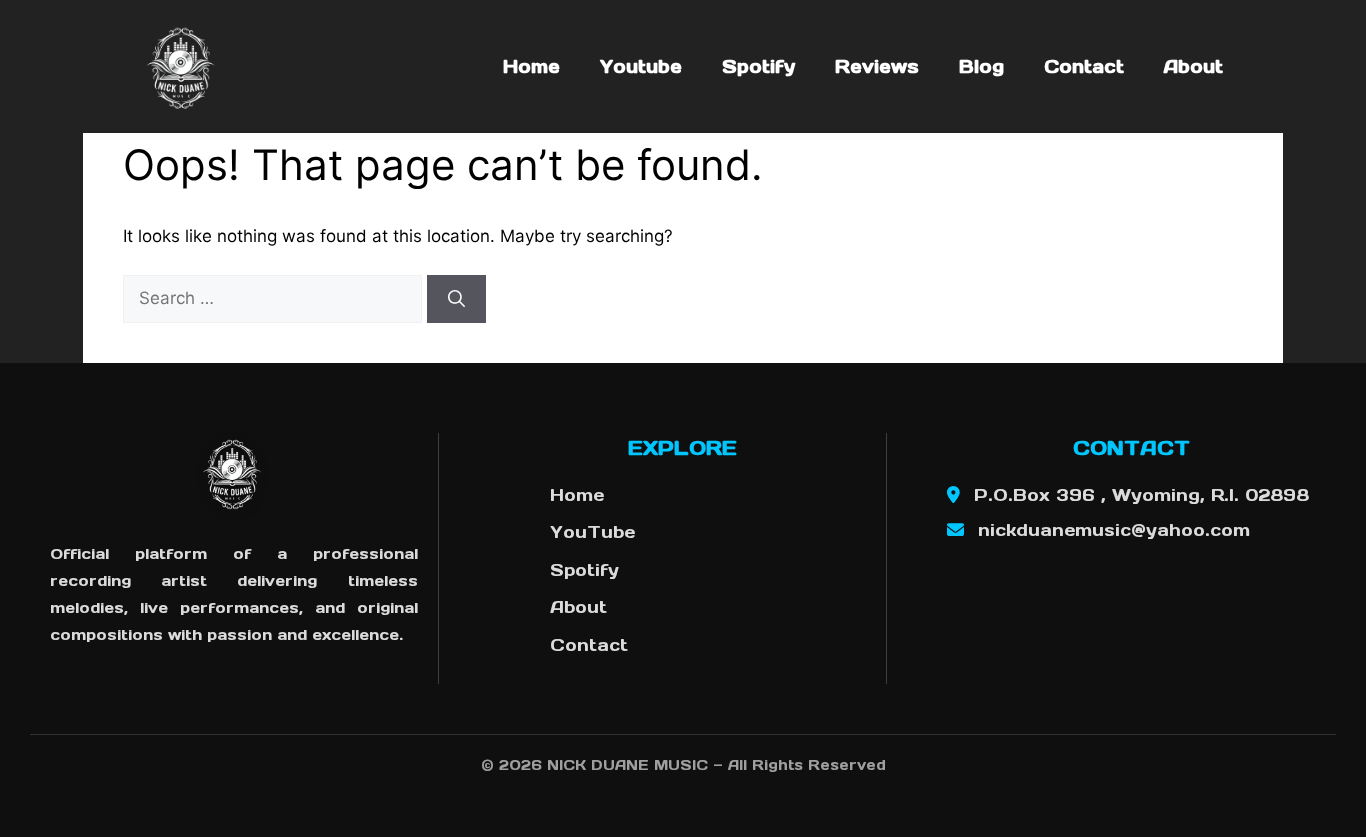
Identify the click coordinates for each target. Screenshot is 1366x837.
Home (531, 66)
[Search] (456, 299)
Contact (1084, 66)
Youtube (641, 66)
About (1193, 66)
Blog (981, 66)
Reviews (877, 66)
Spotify (758, 66)
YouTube (592, 532)
